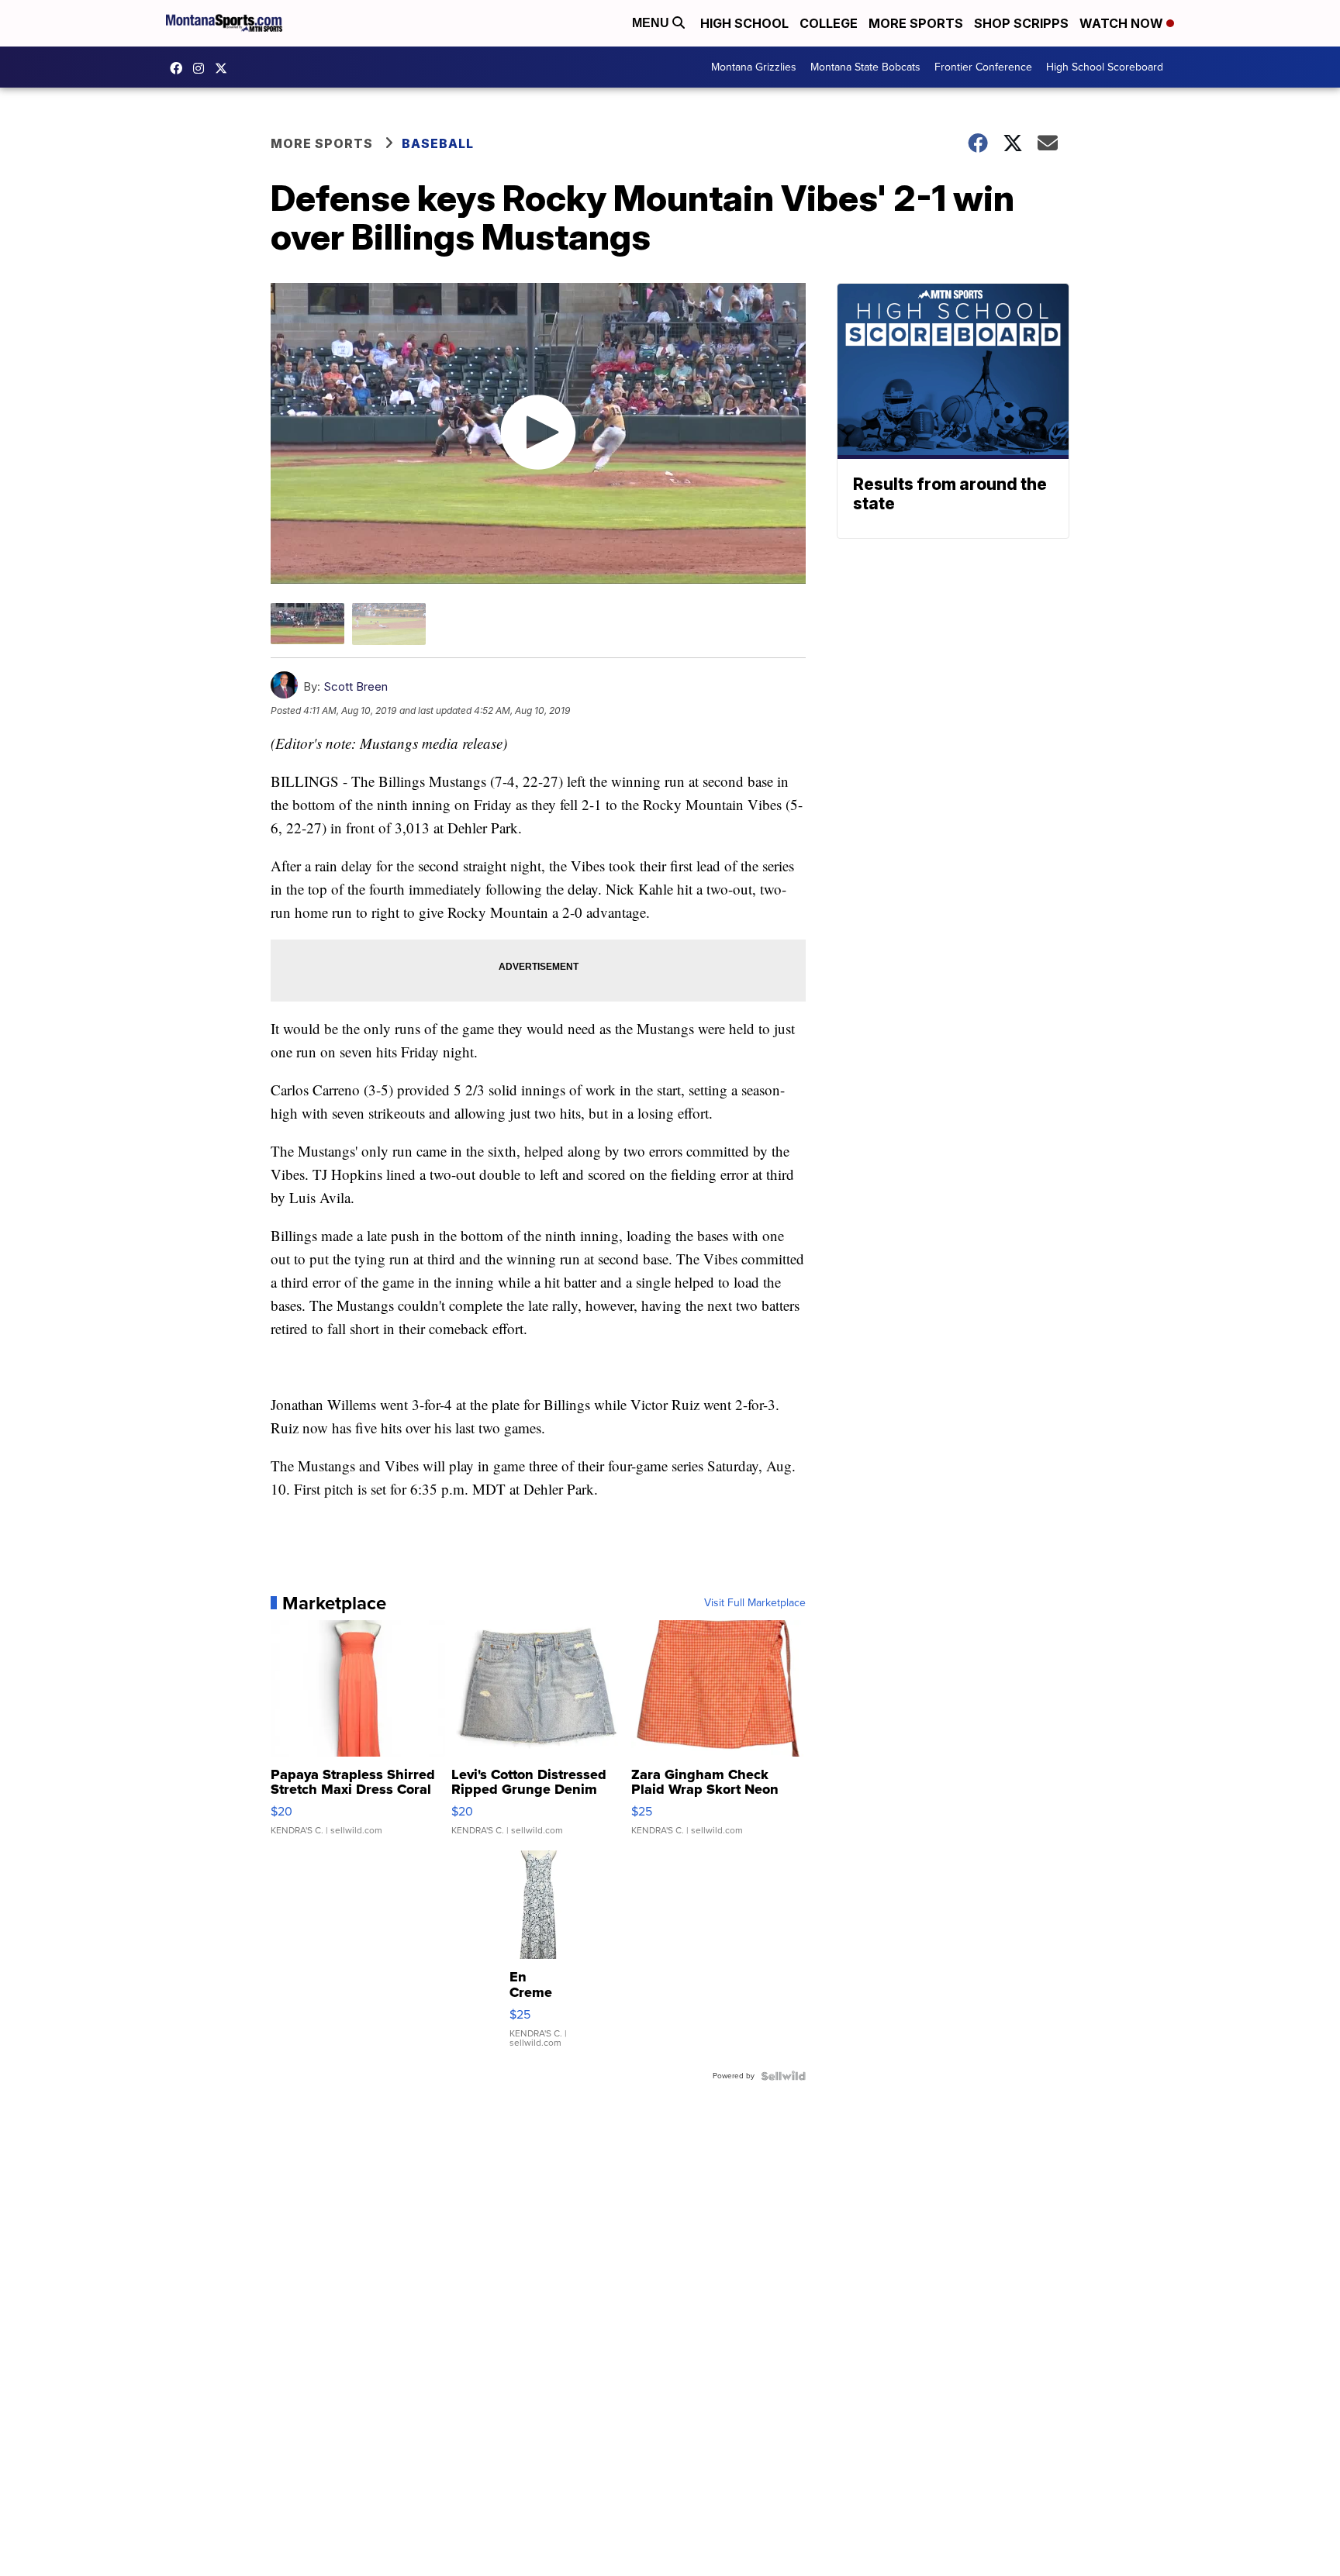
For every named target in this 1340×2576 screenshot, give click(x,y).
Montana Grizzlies (754, 67)
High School (744, 23)
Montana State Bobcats (865, 67)
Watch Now (1123, 23)
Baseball (438, 143)
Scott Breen (356, 686)
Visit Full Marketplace (755, 1603)
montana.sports (202, 68)
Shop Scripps (1021, 23)
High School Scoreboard (1105, 67)
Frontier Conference (983, 67)
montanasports (180, 68)
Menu (652, 23)
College (829, 23)
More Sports (916, 23)
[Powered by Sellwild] (783, 2076)
